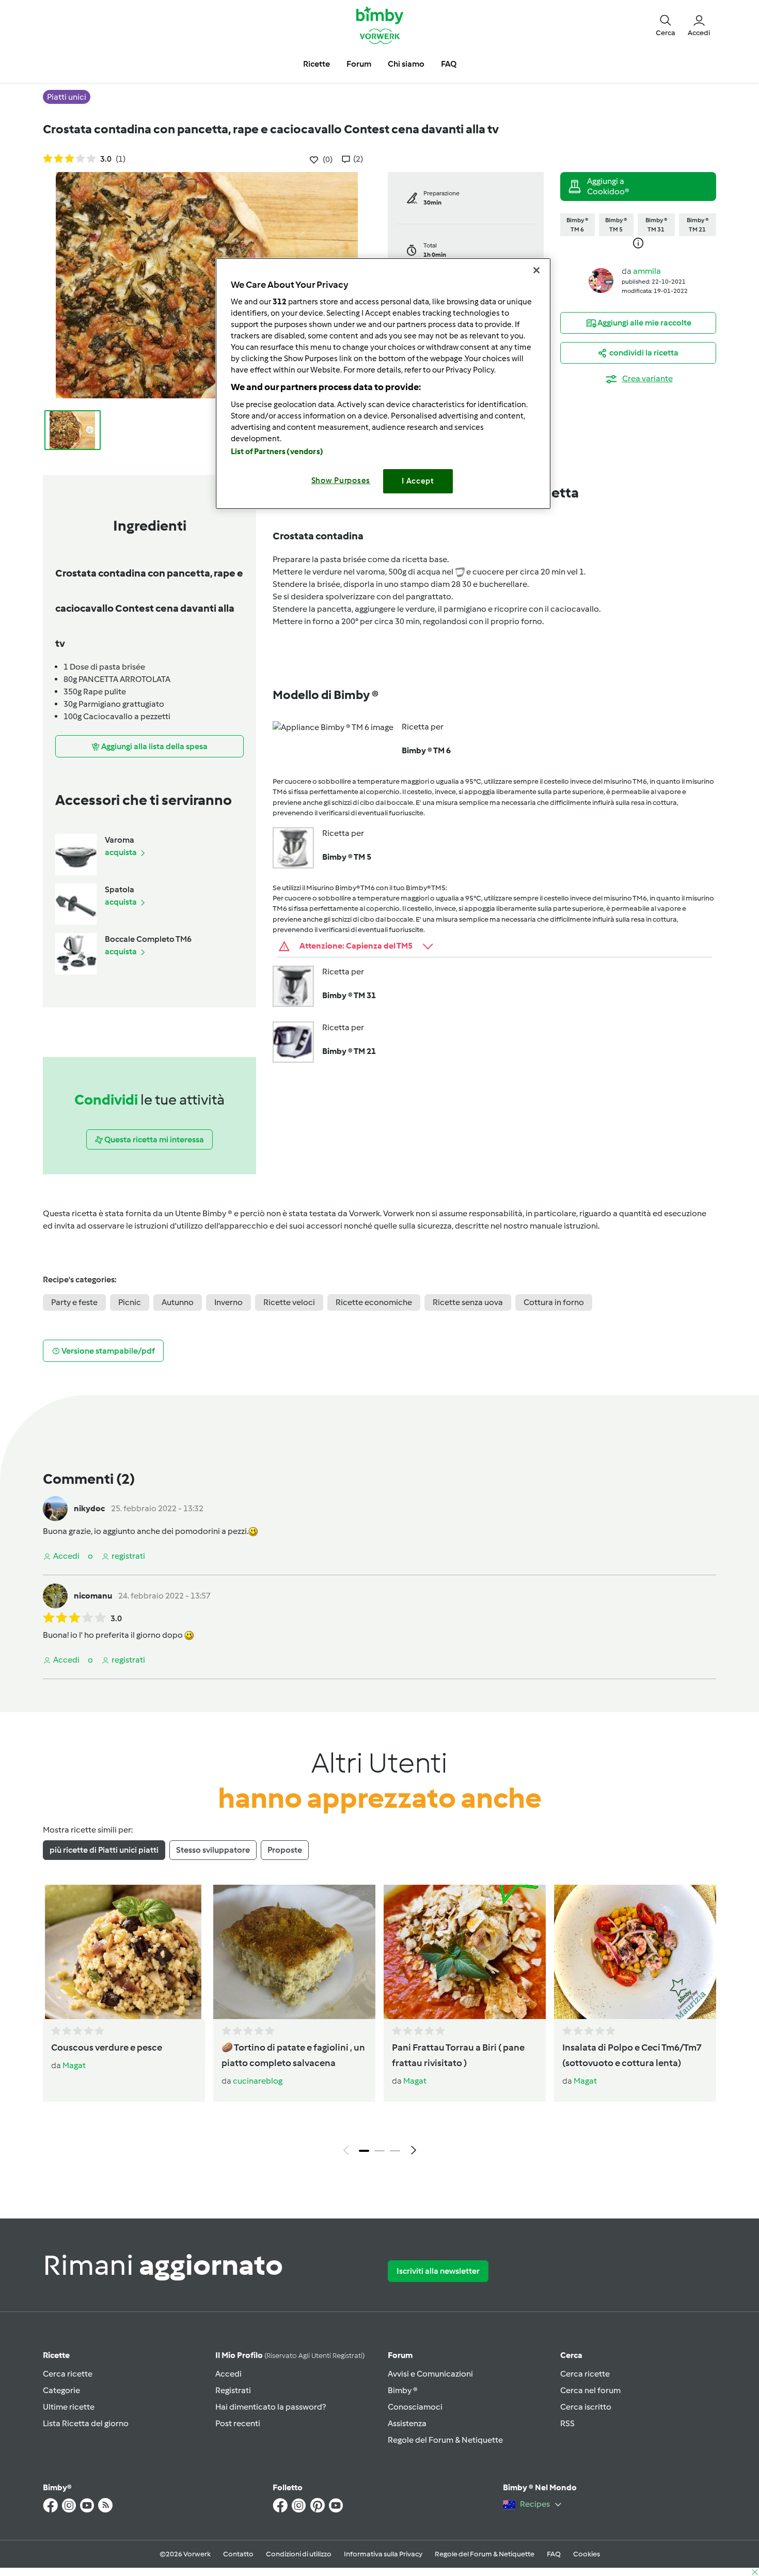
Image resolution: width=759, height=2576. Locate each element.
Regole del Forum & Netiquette (445, 2440)
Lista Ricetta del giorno (86, 2423)
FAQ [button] (449, 64)
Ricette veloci (289, 1302)
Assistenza (407, 2423)
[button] (666, 25)
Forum (400, 2355)
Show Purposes (341, 480)
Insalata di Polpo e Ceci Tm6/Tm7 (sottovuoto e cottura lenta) (632, 2055)
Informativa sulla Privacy (383, 2554)
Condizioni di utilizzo (299, 2554)
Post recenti (238, 2423)
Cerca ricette (68, 2374)
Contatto (238, 2554)
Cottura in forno (554, 1302)
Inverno (228, 1302)
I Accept (418, 481)
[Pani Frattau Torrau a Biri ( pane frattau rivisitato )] (465, 1952)
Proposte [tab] (285, 1850)
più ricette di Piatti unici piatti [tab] (104, 1850)
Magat (74, 2065)
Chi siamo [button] (406, 64)
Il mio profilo (290, 2355)
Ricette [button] (317, 64)
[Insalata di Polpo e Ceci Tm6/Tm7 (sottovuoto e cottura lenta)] (635, 1952)
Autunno (178, 1302)
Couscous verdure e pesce (107, 2047)
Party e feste (74, 1302)
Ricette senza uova (468, 1302)
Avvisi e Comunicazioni (430, 2374)
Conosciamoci (415, 2407)
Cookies (587, 2554)
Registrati (233, 2390)
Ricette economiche (374, 1302)
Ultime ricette (69, 2407)
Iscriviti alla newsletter (438, 2271)
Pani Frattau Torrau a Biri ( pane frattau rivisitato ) (458, 2055)
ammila (647, 271)
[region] (383, 384)
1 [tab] (364, 2151)
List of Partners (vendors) (277, 452)
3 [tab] (395, 2151)
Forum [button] (359, 64)
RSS (567, 2423)
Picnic (130, 1302)
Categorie (61, 2390)
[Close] (536, 270)
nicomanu (93, 1596)
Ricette (56, 2355)
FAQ (554, 2554)
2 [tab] (379, 2151)
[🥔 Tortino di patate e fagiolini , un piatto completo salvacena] (294, 1952)
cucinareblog (258, 2081)
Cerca (571, 2355)
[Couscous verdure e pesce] (124, 1952)
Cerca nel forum (590, 2390)
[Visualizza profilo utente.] (601, 280)
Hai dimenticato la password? (271, 2407)
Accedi (228, 2374)
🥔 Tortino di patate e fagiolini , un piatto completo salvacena (293, 2055)
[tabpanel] (379, 2023)
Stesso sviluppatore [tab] (213, 1850)
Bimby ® (403, 2390)
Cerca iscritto (586, 2407)
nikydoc (89, 1508)
